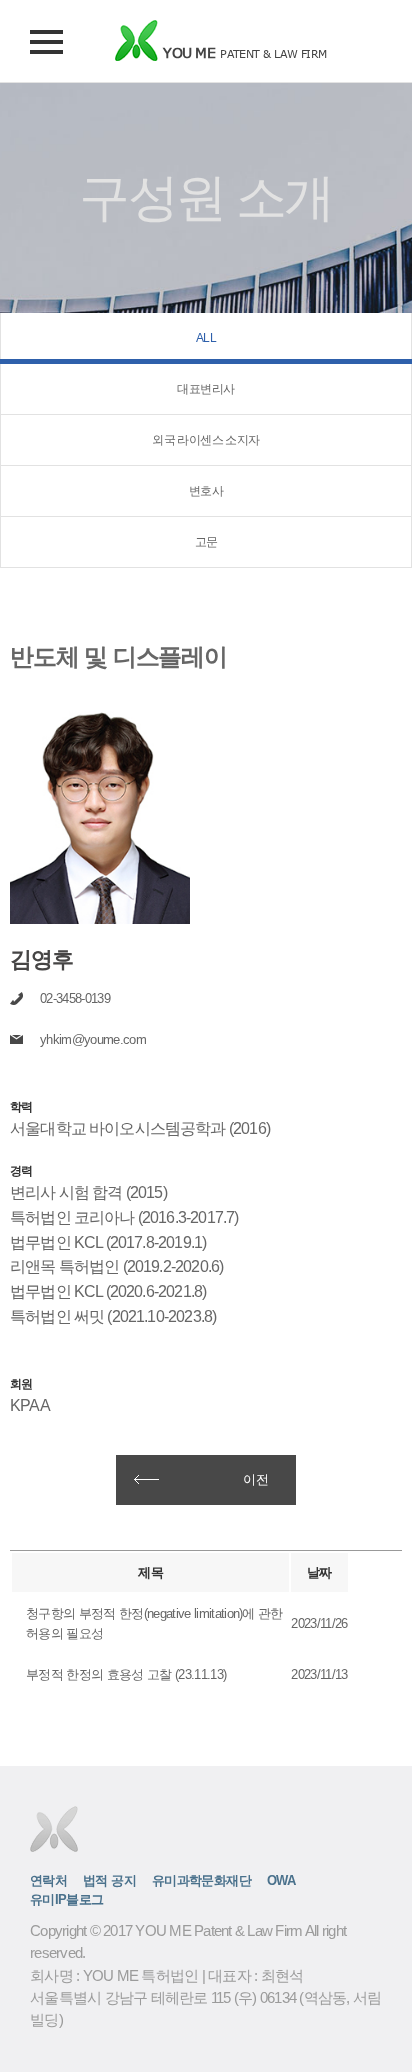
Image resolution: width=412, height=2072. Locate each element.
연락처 (48, 1881)
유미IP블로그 (67, 1900)
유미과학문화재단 (201, 1881)
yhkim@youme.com (93, 1039)
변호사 (206, 491)
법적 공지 (109, 1881)
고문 (206, 542)
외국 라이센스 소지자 (205, 440)
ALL (206, 338)
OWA (281, 1881)
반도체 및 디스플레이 (118, 656)
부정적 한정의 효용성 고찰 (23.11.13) (126, 1674)
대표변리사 (205, 389)
